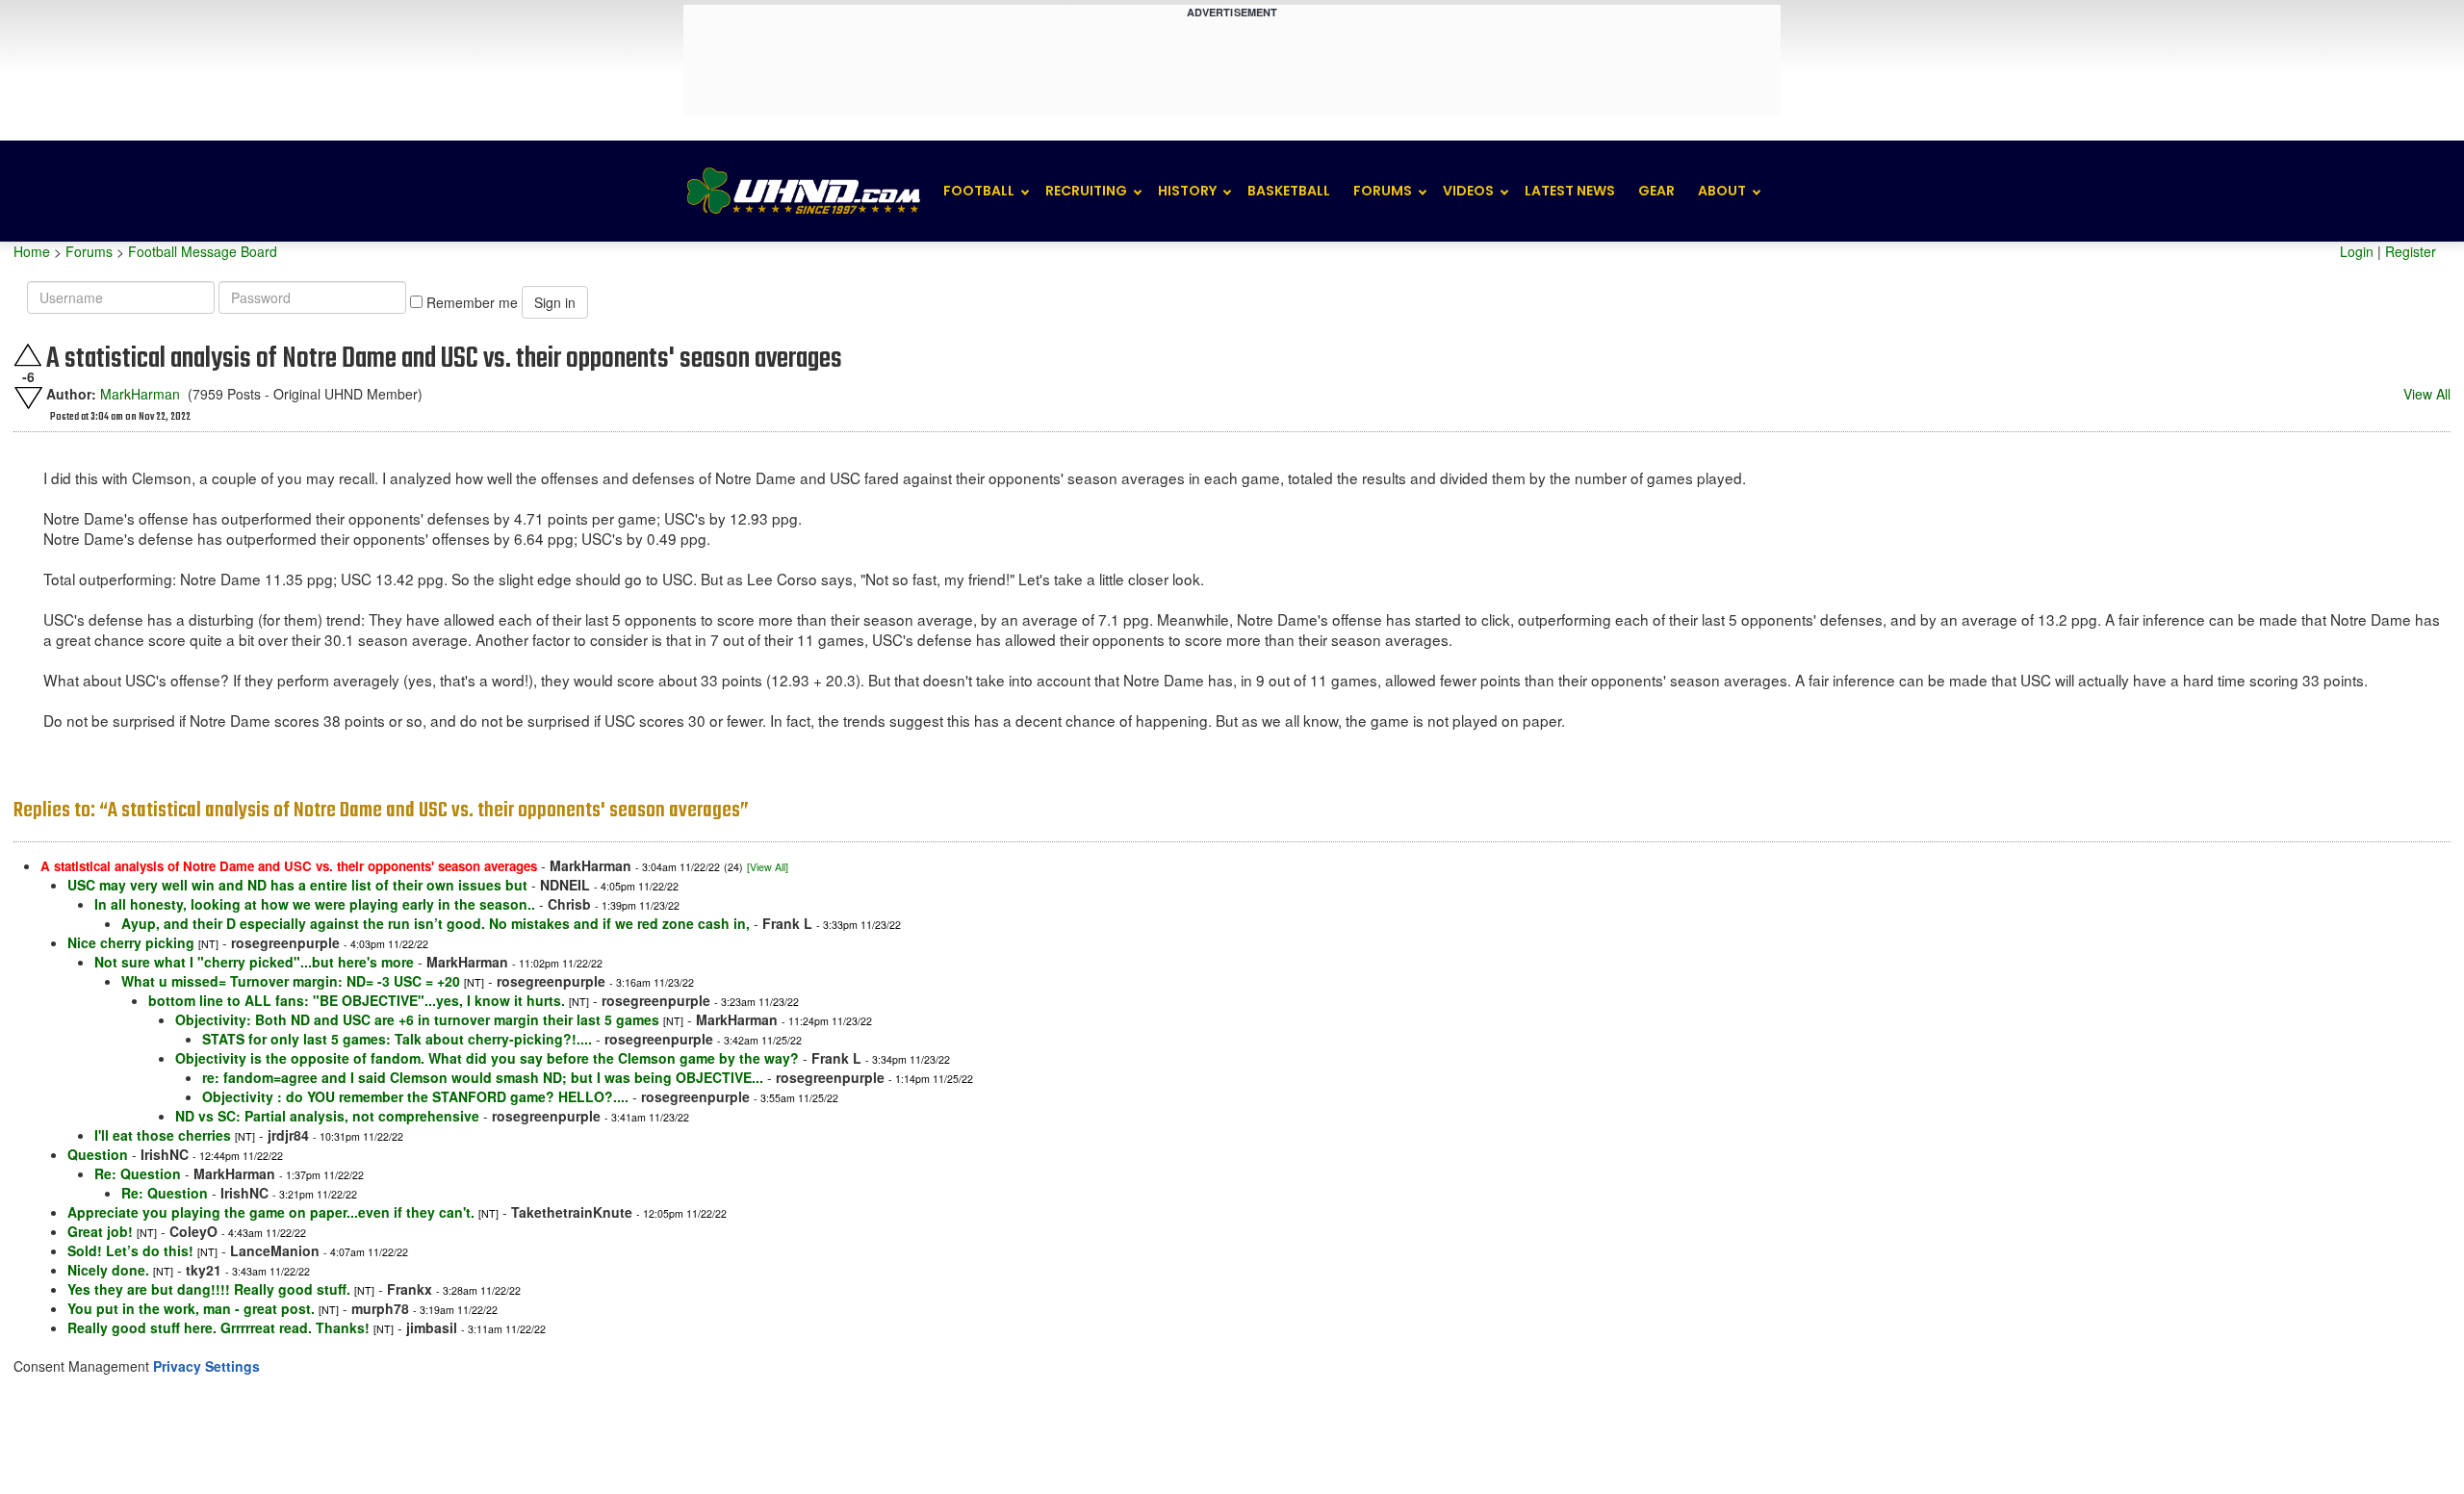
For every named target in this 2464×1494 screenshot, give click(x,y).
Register (2411, 251)
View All (2427, 394)
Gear (1656, 191)
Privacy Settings (206, 1366)
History (1187, 191)
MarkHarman (140, 394)
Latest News (1570, 191)
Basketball (1289, 191)
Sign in (555, 302)
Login (2357, 251)
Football (979, 191)
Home (32, 251)
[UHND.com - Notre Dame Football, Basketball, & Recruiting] (803, 191)
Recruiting (1086, 191)
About (1722, 191)
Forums (1383, 191)
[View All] (768, 867)
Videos (1468, 191)
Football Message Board (203, 251)
